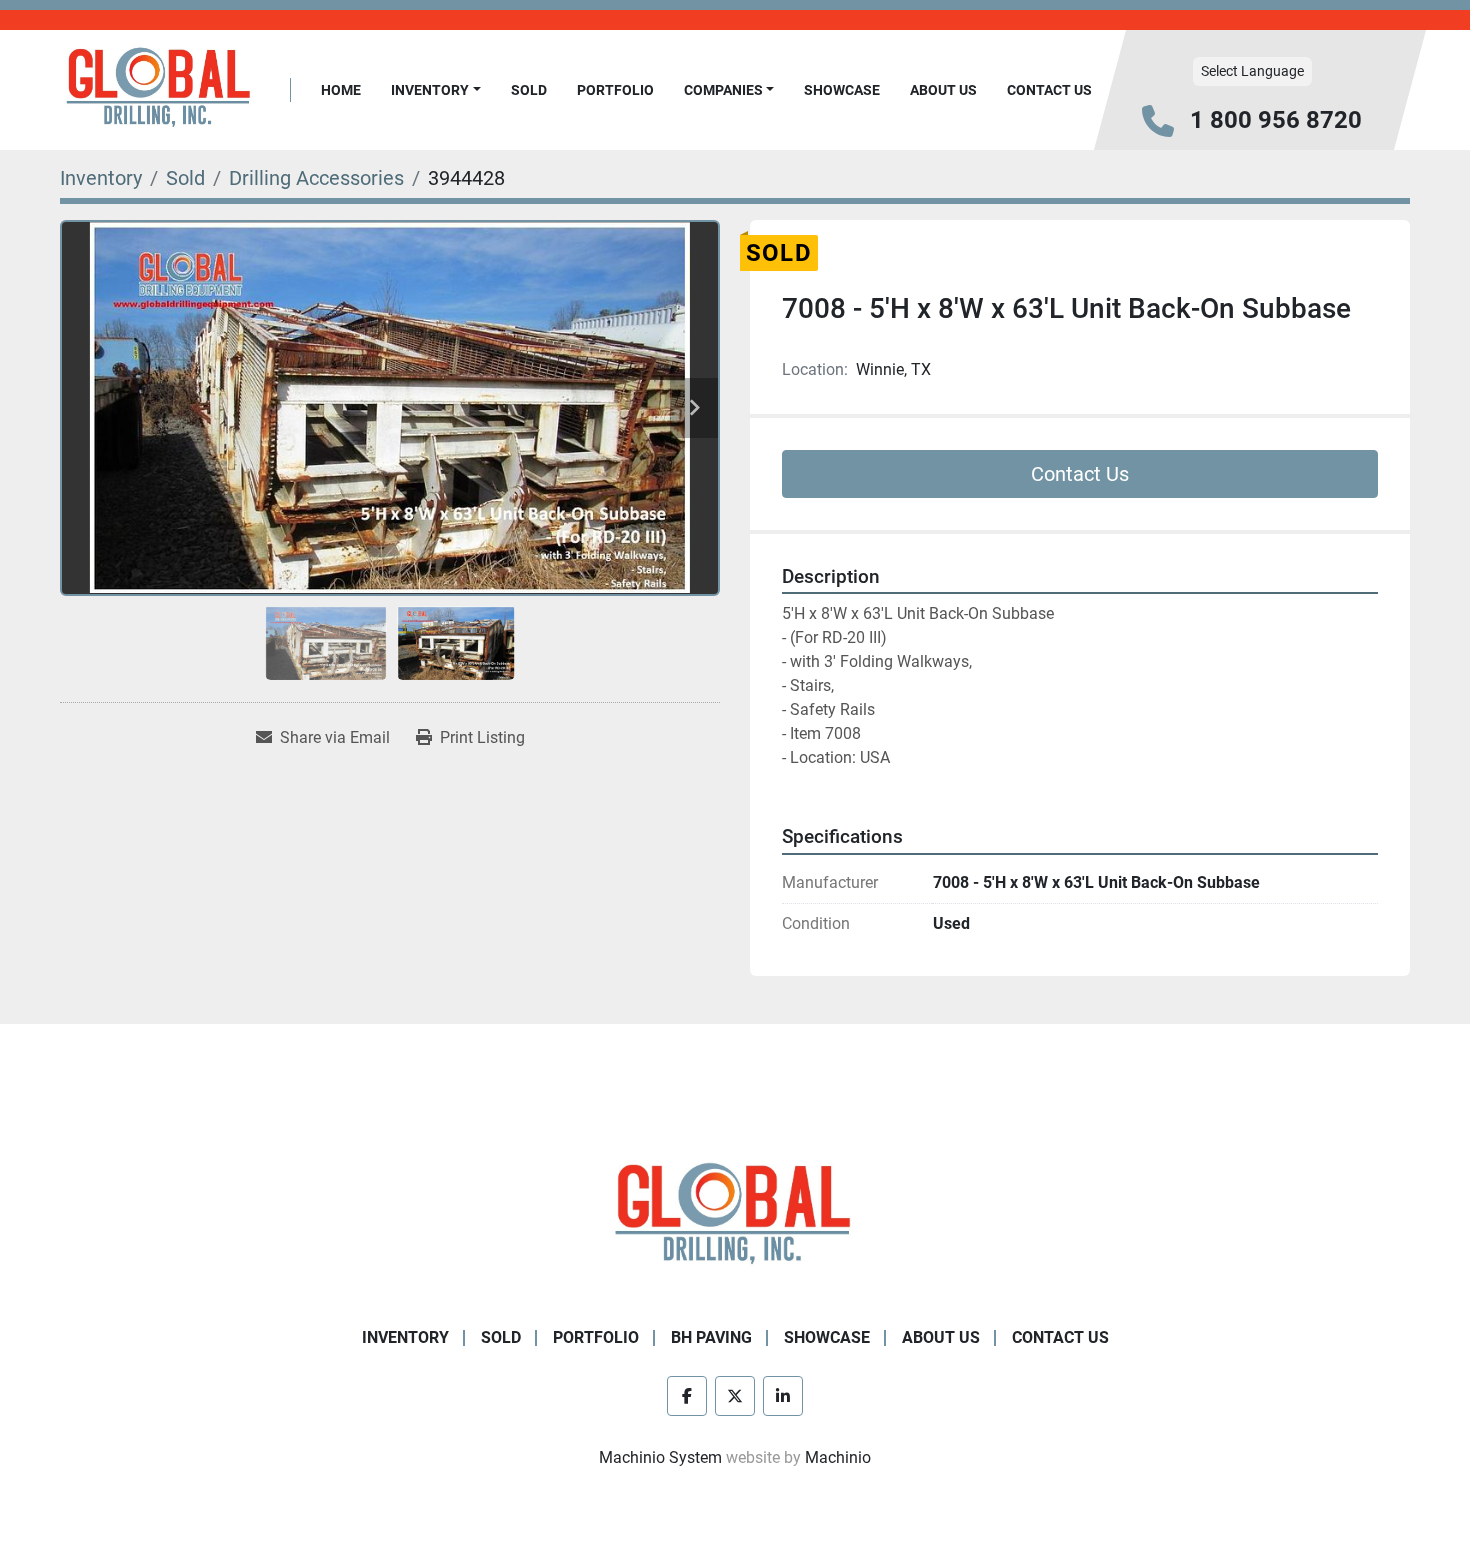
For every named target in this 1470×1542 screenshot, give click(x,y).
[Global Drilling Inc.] (735, 1215)
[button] (436, 90)
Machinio (838, 1457)
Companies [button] (723, 90)
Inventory (430, 90)
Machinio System (660, 1457)
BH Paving (711, 1337)
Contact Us (1049, 90)
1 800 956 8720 (1276, 120)
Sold (529, 90)
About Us (943, 90)
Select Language (1252, 71)
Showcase (842, 90)
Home (341, 90)
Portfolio (615, 90)
